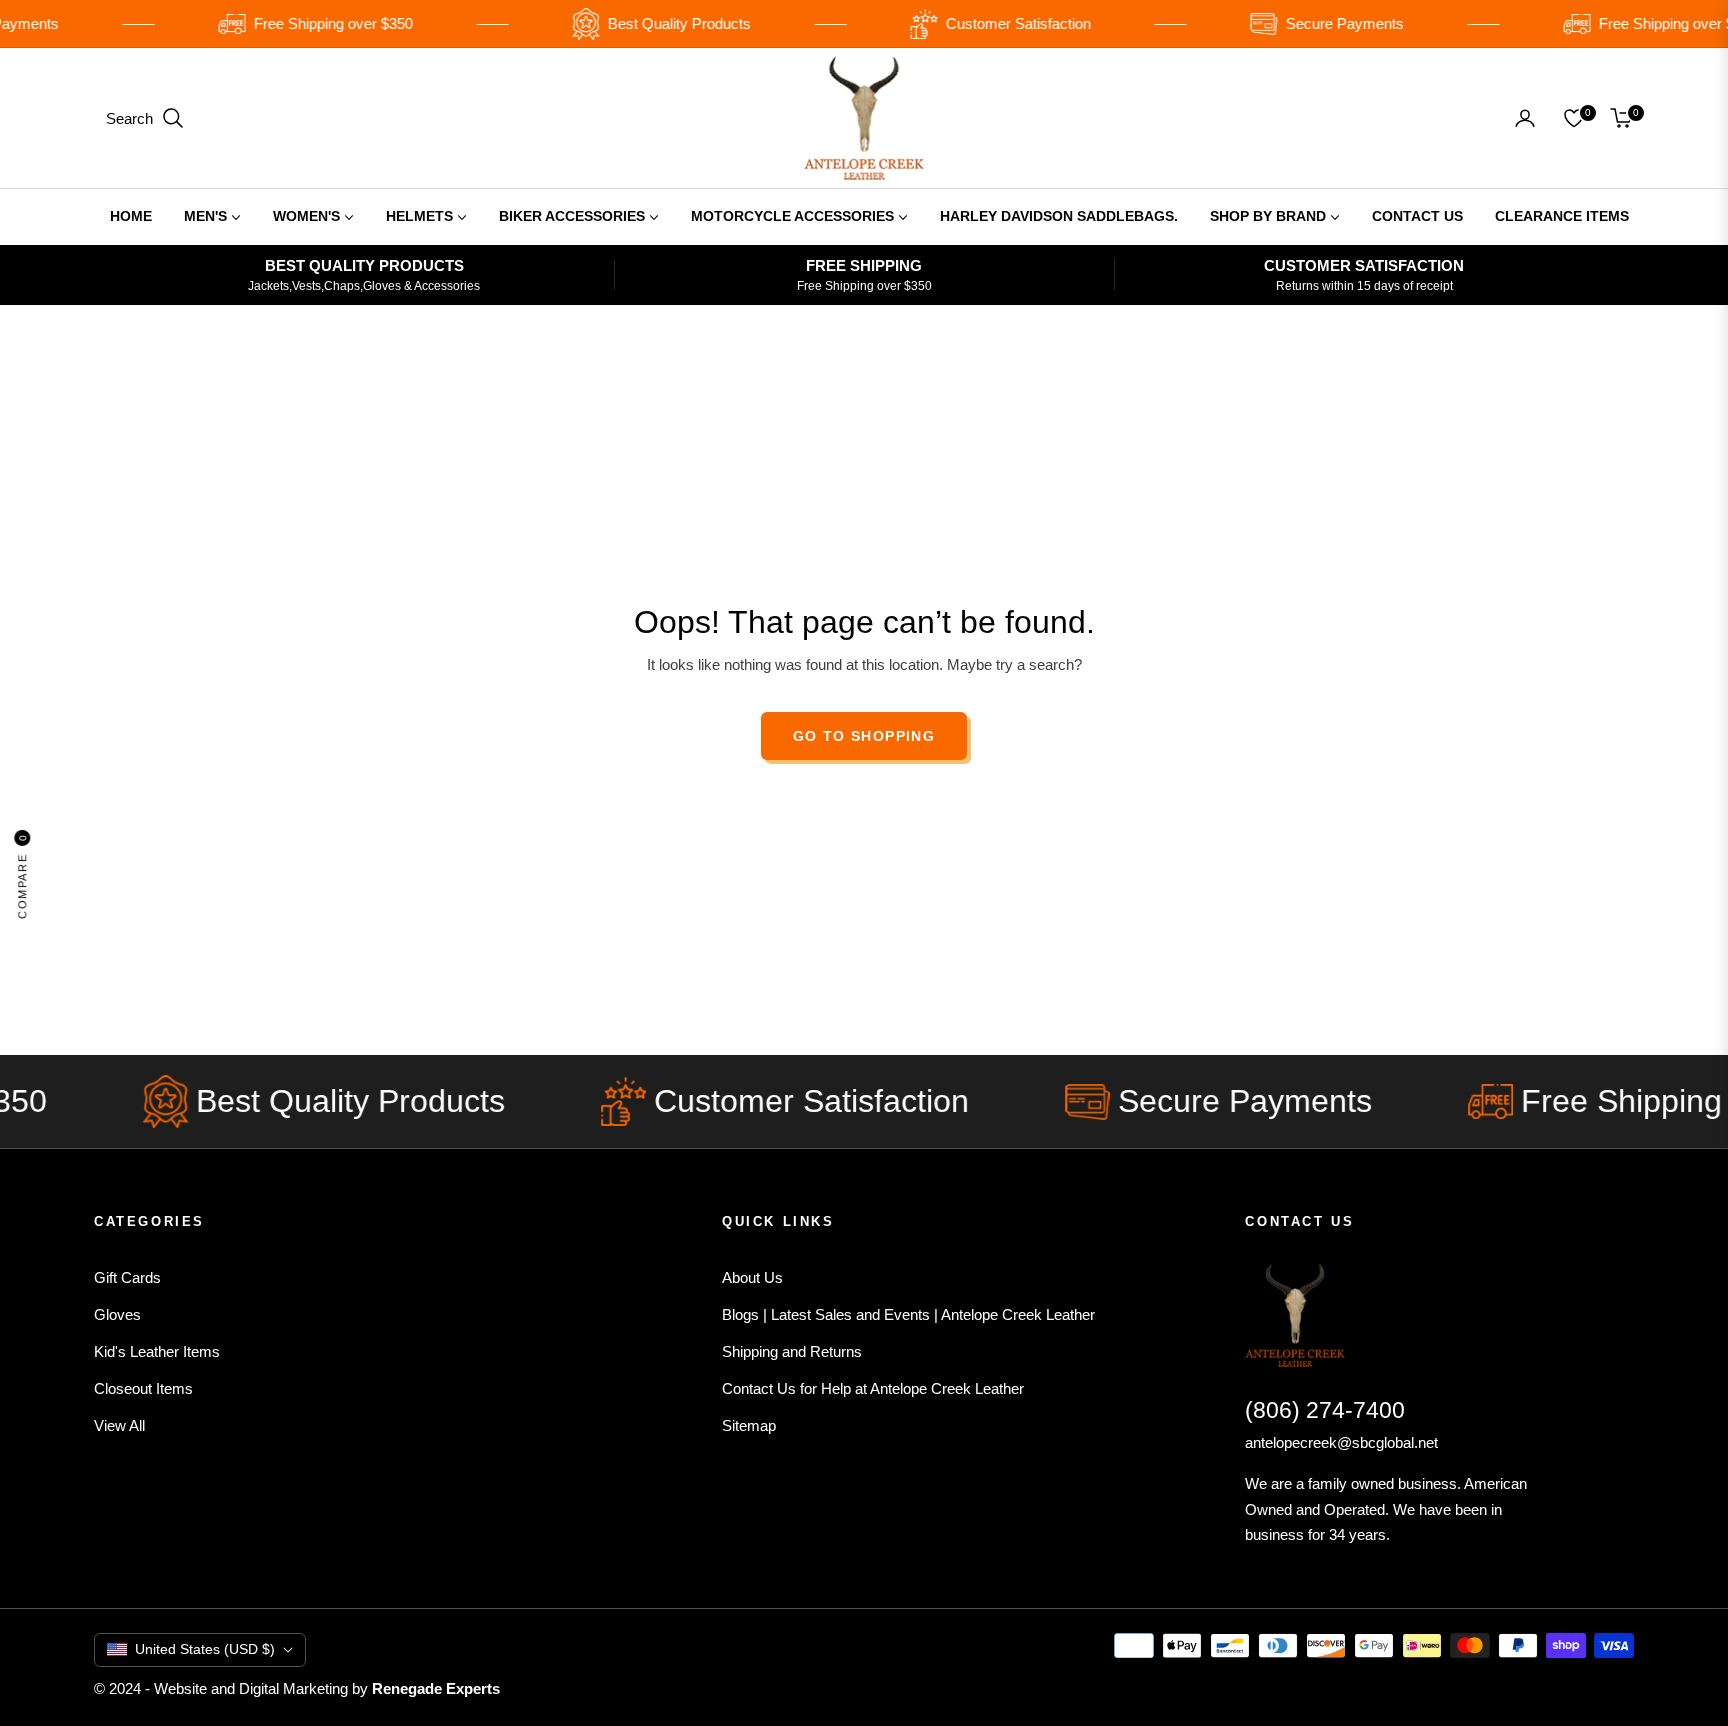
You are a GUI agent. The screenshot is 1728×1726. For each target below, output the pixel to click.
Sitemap (749, 1425)
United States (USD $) (205, 1649)
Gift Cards (127, 1277)
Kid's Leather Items (157, 1351)
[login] (1525, 118)
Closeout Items (143, 1388)
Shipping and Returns (792, 1351)
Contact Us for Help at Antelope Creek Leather (873, 1388)
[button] (145, 118)
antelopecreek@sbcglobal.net (1341, 1442)
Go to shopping (864, 736)
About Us (752, 1277)
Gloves (117, 1314)
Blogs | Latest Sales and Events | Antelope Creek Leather (908, 1314)
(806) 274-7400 (1325, 1410)
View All (119, 1425)
